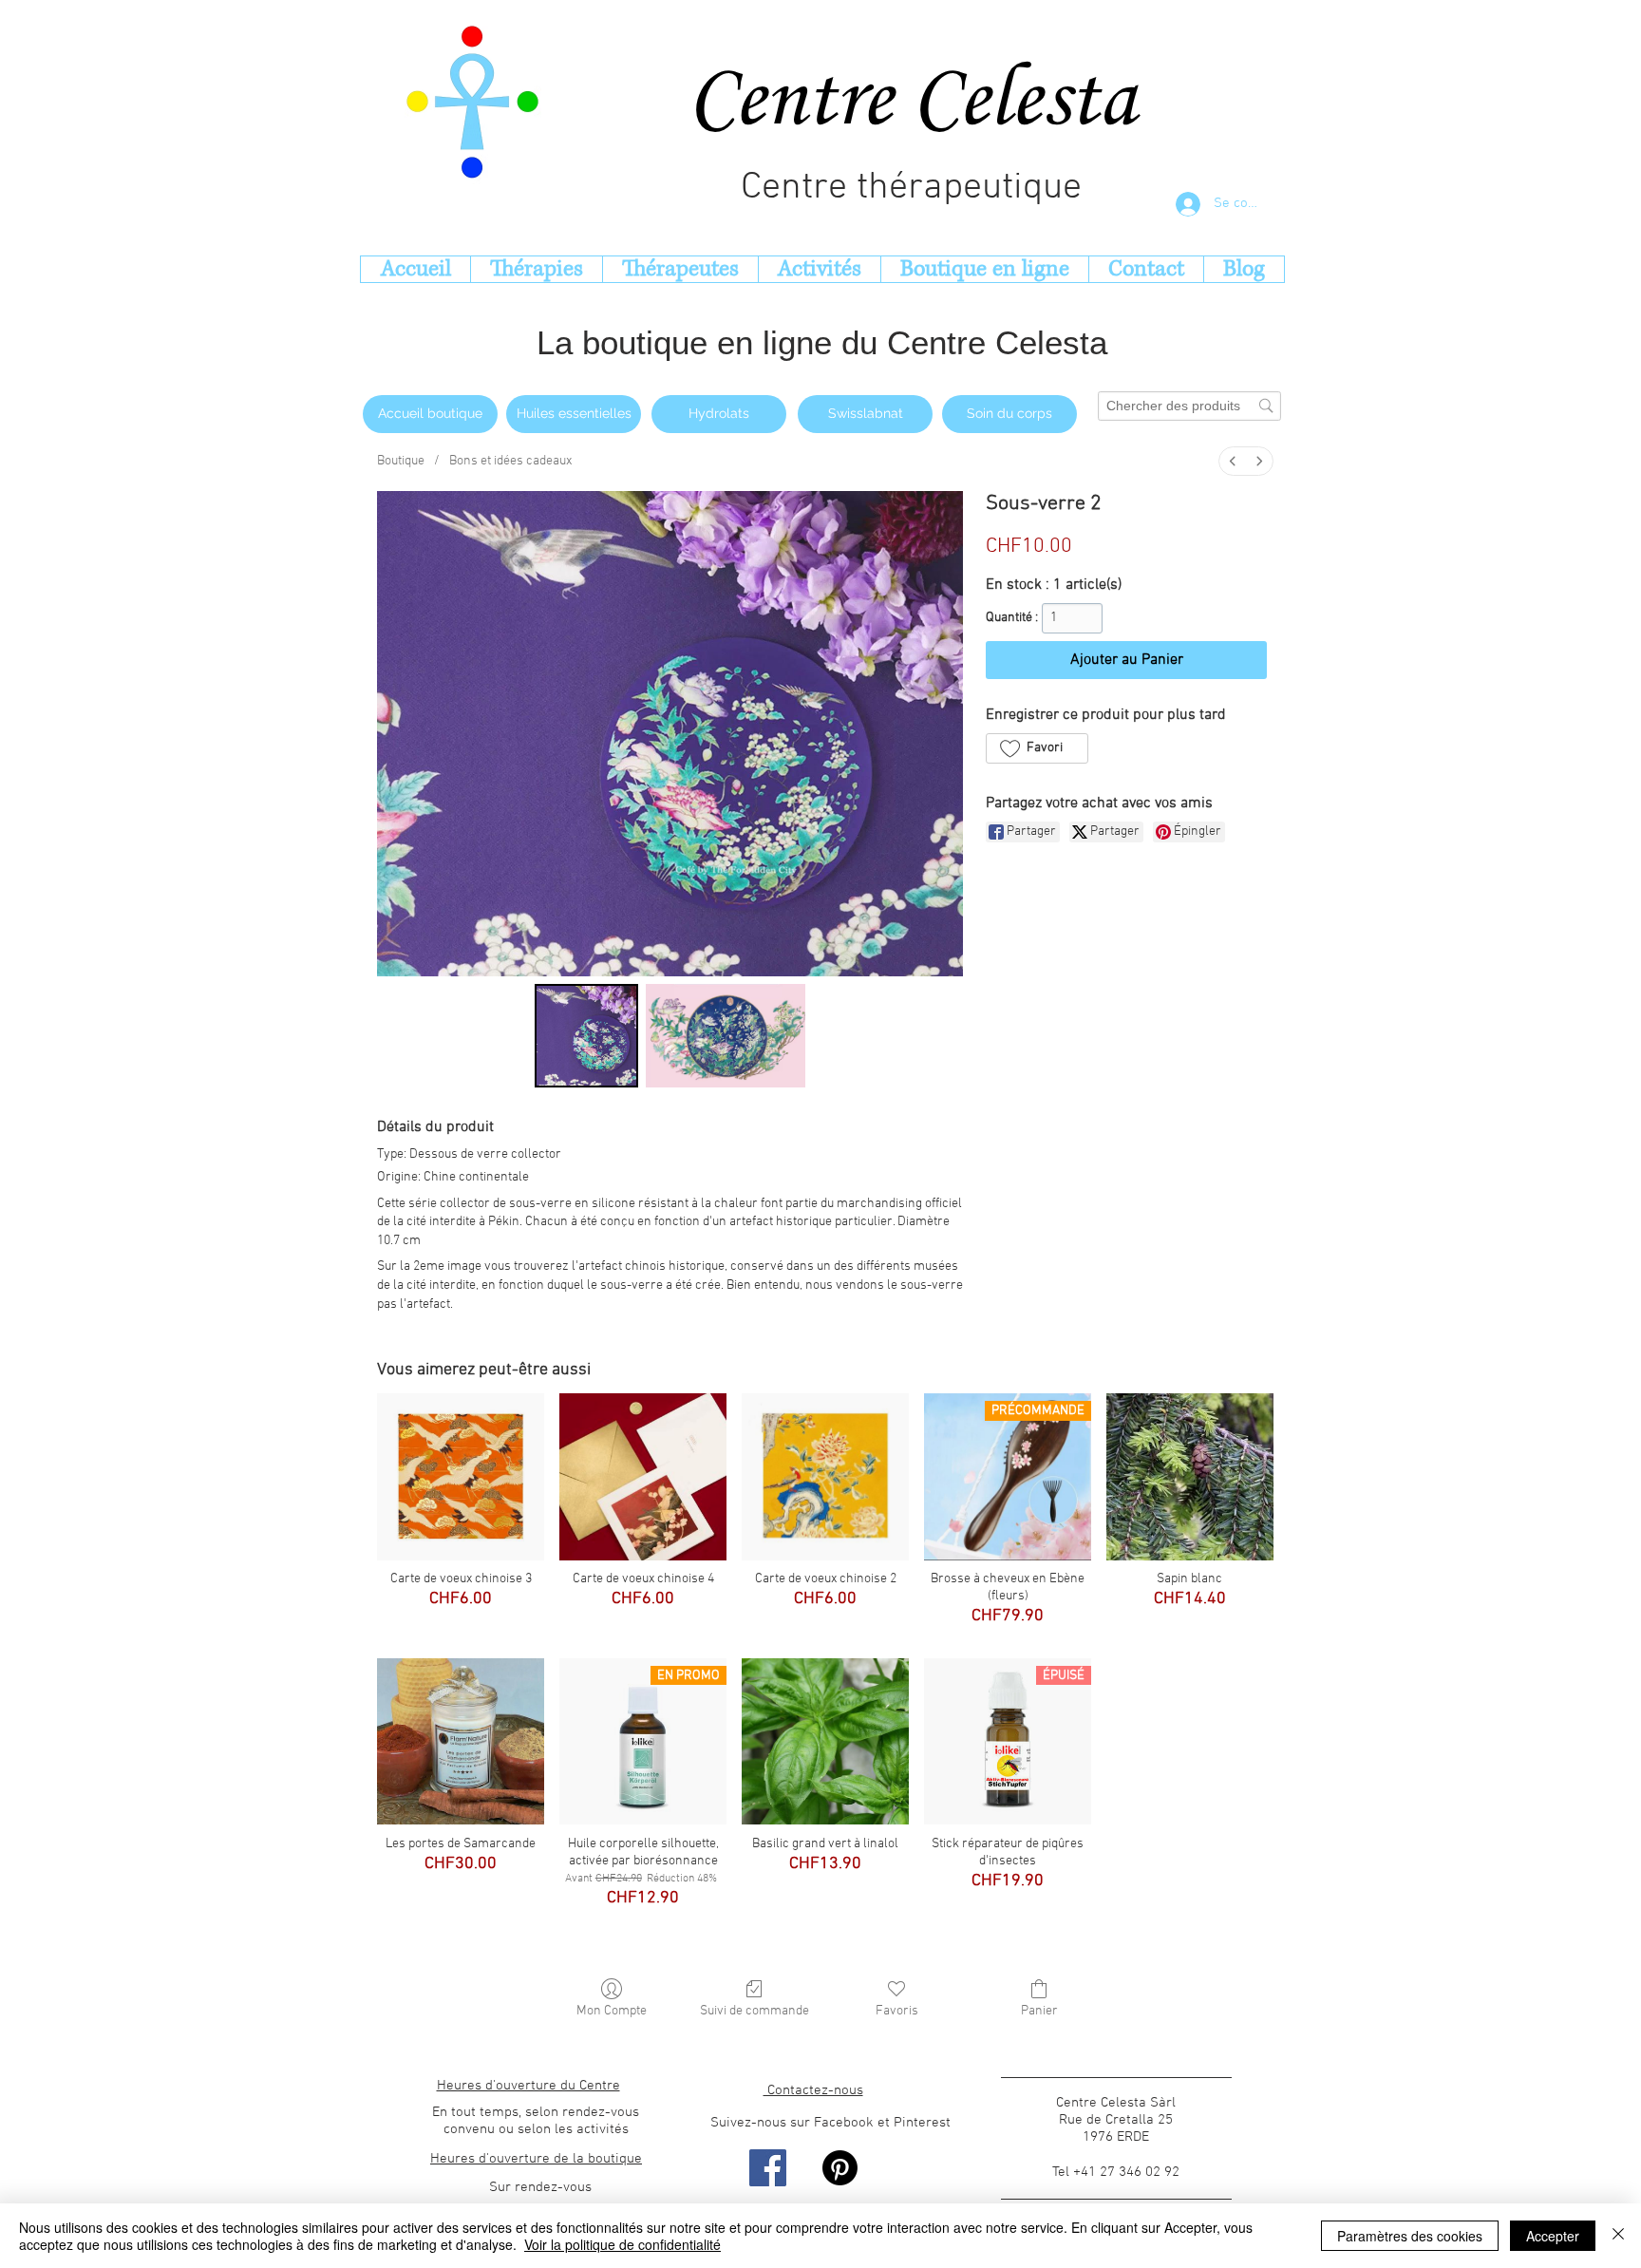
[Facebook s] (768, 2168)
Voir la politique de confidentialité (622, 2244)
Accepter (1553, 2236)
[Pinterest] (840, 2168)
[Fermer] (1618, 2236)
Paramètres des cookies (1410, 2236)
